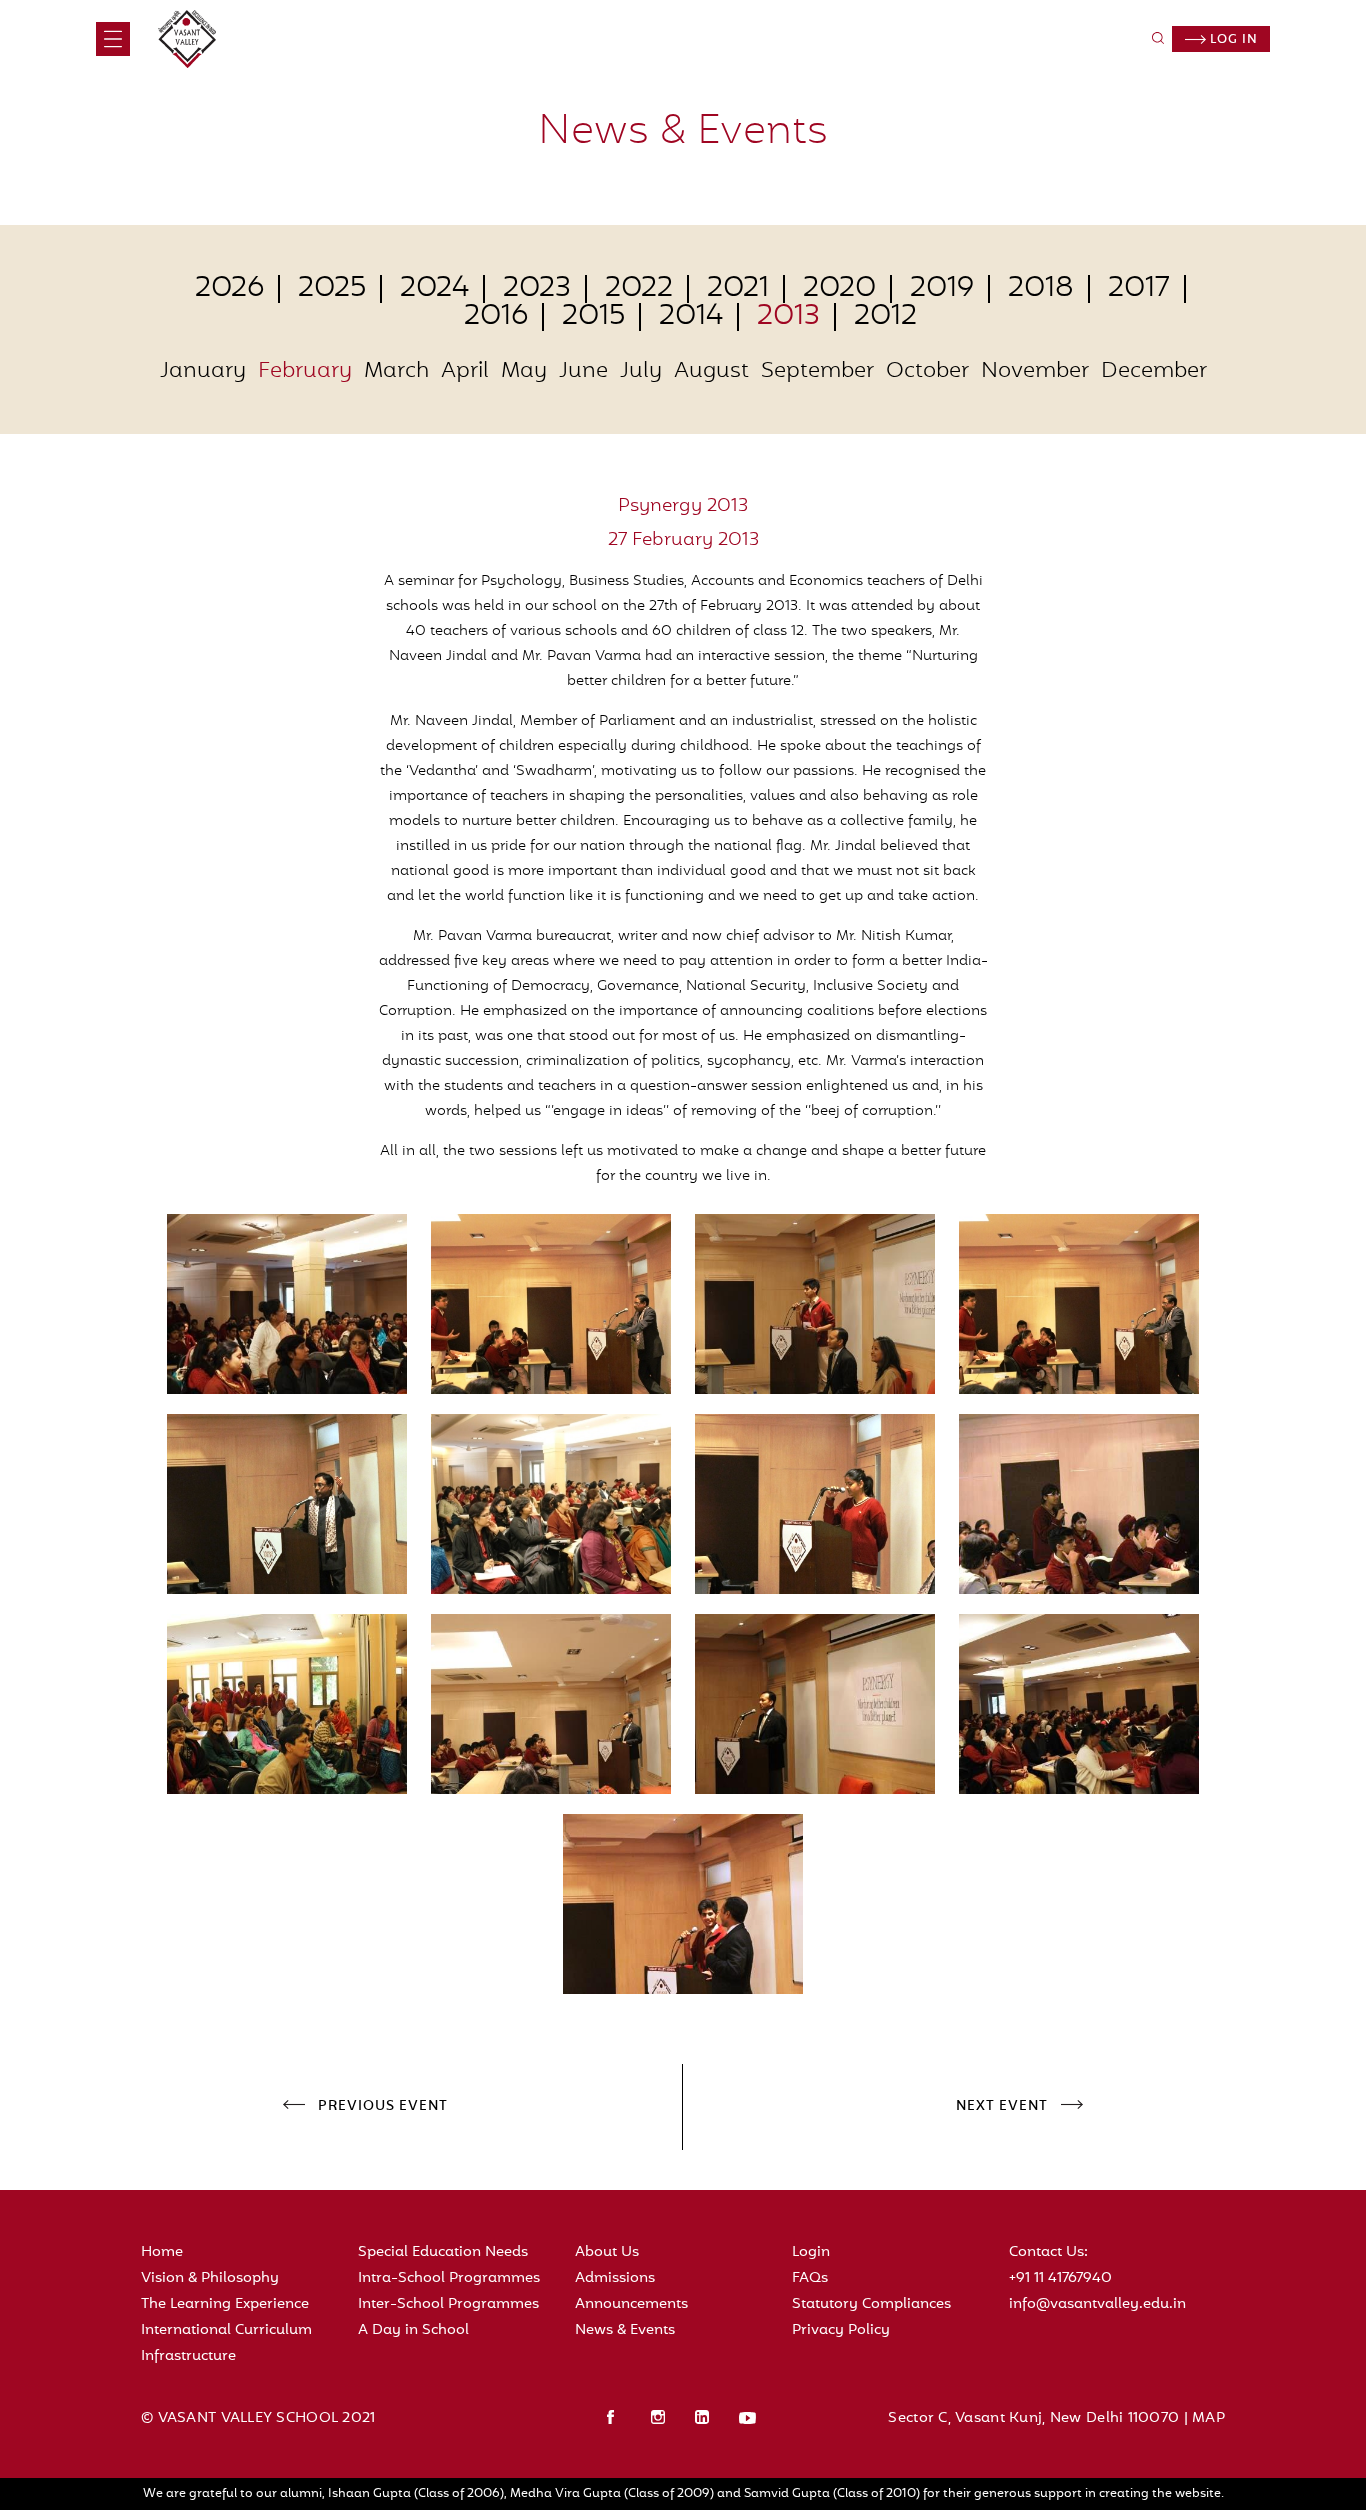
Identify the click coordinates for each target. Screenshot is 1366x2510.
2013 (788, 317)
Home (162, 2252)
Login (811, 2252)
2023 (537, 289)
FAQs (810, 2278)
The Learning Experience (225, 2304)
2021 (738, 289)
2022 (639, 289)
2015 (593, 317)
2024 (434, 289)
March (396, 372)
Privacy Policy (841, 2330)
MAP (1208, 2418)
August (711, 372)
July (641, 372)
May (524, 372)
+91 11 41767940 (1060, 2278)
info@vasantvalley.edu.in (1097, 2304)
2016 (496, 317)
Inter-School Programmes (448, 2304)
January (203, 372)
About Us (607, 2252)
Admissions (615, 2278)
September (817, 372)
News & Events (625, 2330)
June (583, 372)
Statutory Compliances (871, 2304)
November (1035, 372)
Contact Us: (1048, 2252)
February (305, 372)
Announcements (631, 2304)
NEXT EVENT (1002, 2107)
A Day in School (413, 2330)
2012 (885, 317)
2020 (839, 289)
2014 (691, 317)
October (927, 372)
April (465, 372)
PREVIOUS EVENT (383, 2107)
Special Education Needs (443, 2252)
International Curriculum (226, 2330)
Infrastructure (188, 2356)
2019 (942, 289)
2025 (332, 289)
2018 (1041, 289)
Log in (1232, 40)
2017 (1139, 289)
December (1154, 372)
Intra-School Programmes (449, 2278)
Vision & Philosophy (210, 2278)
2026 (229, 289)
